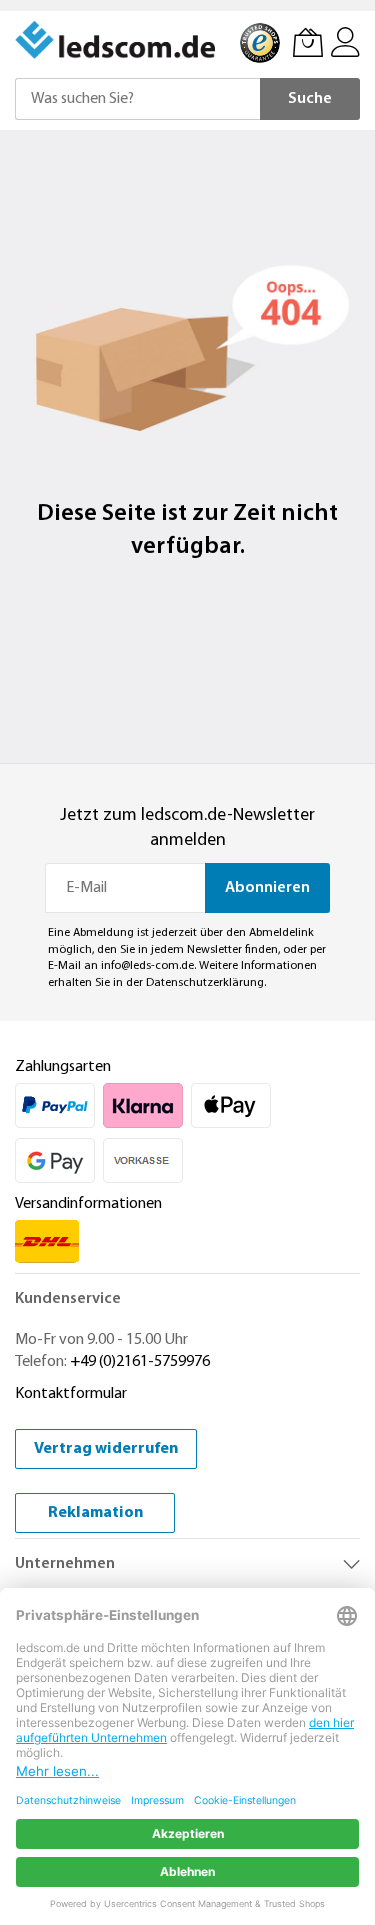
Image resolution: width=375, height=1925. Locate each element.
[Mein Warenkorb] (308, 42)
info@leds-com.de (147, 966)
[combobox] (137, 99)
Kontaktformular (71, 1394)
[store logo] (117, 40)
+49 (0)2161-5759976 (140, 1362)
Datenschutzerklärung (205, 983)
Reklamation (95, 1513)
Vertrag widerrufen (106, 1449)
